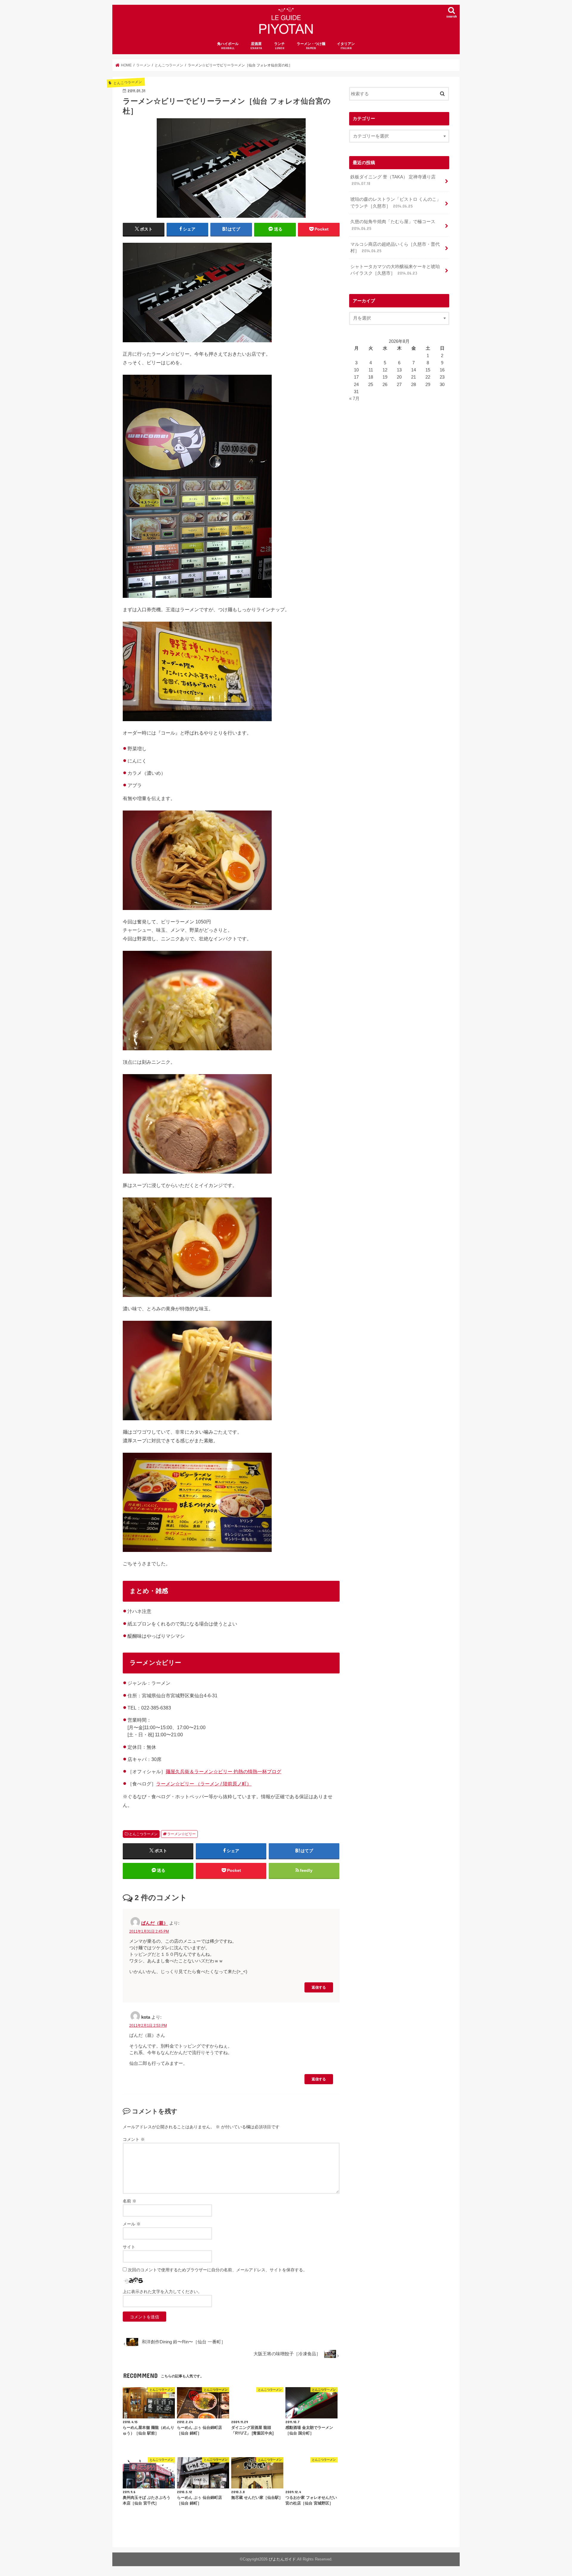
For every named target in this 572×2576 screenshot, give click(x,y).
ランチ (279, 46)
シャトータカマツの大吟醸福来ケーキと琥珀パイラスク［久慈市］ (395, 270)
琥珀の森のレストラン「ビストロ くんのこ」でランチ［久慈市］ (396, 203)
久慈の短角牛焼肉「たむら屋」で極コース (393, 225)
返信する (319, 1987)
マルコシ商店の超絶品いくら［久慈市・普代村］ (395, 248)
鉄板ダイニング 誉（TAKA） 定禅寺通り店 (393, 180)
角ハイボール (228, 46)
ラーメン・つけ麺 (311, 46)
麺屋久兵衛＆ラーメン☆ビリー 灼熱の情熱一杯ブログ (223, 1771)
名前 (130, 2201)
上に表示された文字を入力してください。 (162, 2292)
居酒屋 (256, 46)
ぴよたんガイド (282, 2559)
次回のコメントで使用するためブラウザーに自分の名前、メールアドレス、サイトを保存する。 (217, 2270)
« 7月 (354, 399)
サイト (129, 2247)
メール (132, 2224)
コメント (134, 2139)
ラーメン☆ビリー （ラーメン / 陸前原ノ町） (204, 1784)
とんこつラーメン (143, 1834)
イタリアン (346, 46)
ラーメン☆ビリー (181, 1834)
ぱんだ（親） (155, 1923)
